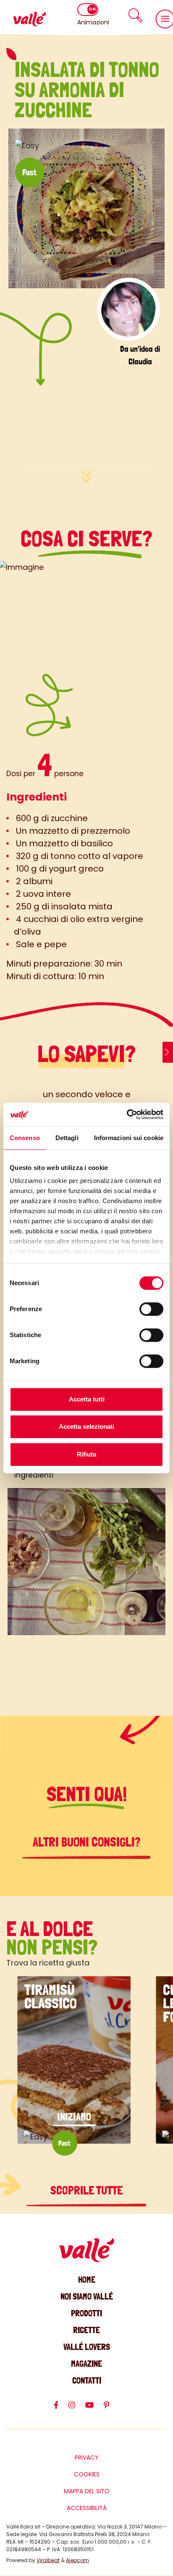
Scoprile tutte (86, 2190)
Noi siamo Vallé (87, 2296)
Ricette (86, 2330)
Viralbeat (48, 2560)
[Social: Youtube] (94, 2409)
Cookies (87, 2474)
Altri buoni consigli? (87, 1842)
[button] (136, 15)
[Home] (29, 19)
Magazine (86, 2364)
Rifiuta (86, 1454)
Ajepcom (77, 2560)
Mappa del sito (87, 2491)
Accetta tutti (87, 1399)
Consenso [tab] (25, 1138)
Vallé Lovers (87, 2347)
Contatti (87, 2380)
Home (87, 2280)
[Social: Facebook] (61, 2409)
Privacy (87, 2457)
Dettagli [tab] (67, 1138)
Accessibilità (87, 2508)
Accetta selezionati (86, 1426)
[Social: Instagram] (77, 2409)
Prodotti (86, 2313)
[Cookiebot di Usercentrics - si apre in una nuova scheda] (127, 1114)
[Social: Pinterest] (112, 2409)
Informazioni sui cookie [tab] (129, 1138)
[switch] (151, 1309)
